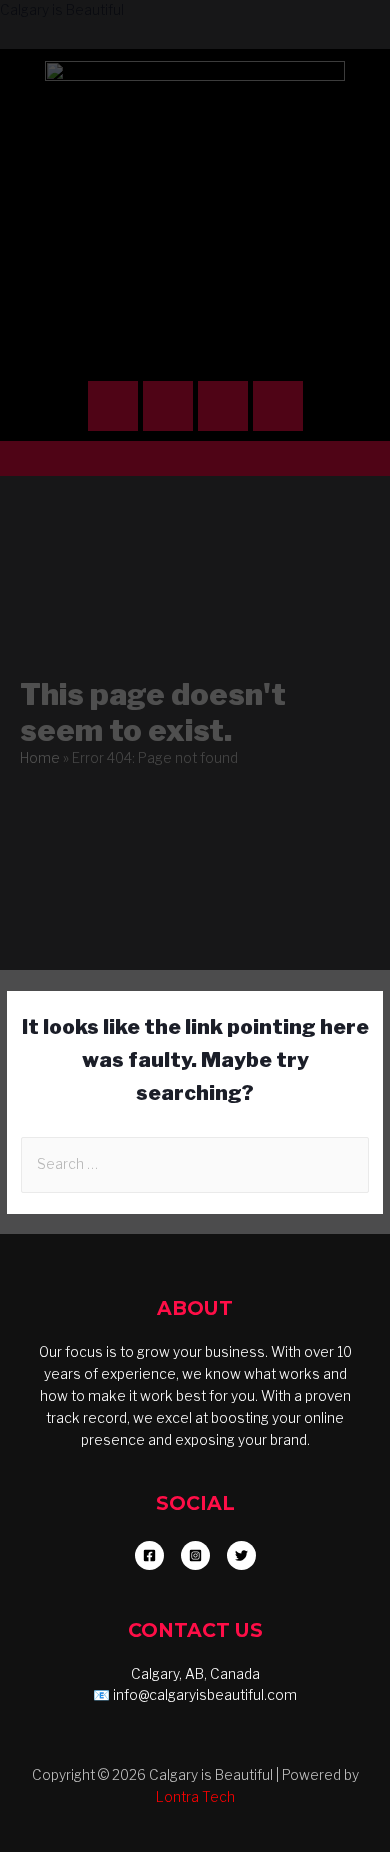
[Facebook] (168, 406)
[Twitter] (278, 406)
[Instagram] (113, 406)
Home (40, 758)
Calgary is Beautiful (62, 10)
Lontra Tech (195, 1797)
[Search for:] (195, 1164)
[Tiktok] (223, 406)
